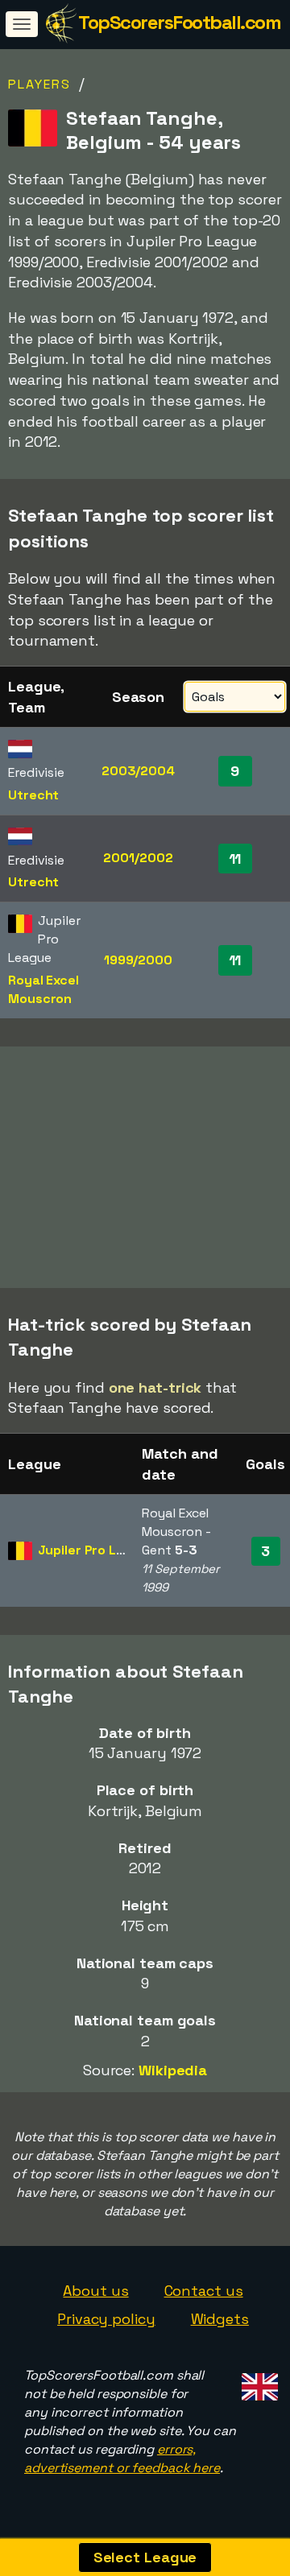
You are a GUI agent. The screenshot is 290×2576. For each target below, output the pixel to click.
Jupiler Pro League (97, 1550)
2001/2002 (138, 858)
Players (39, 84)
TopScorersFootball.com (179, 22)
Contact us (204, 2291)
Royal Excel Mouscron (43, 989)
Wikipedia (173, 2070)
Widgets (220, 2319)
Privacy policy (106, 2319)
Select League (145, 2557)
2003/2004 (138, 771)
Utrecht (33, 795)
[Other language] (257, 2382)
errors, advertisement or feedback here (122, 2458)
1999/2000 (138, 960)
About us (95, 2291)
